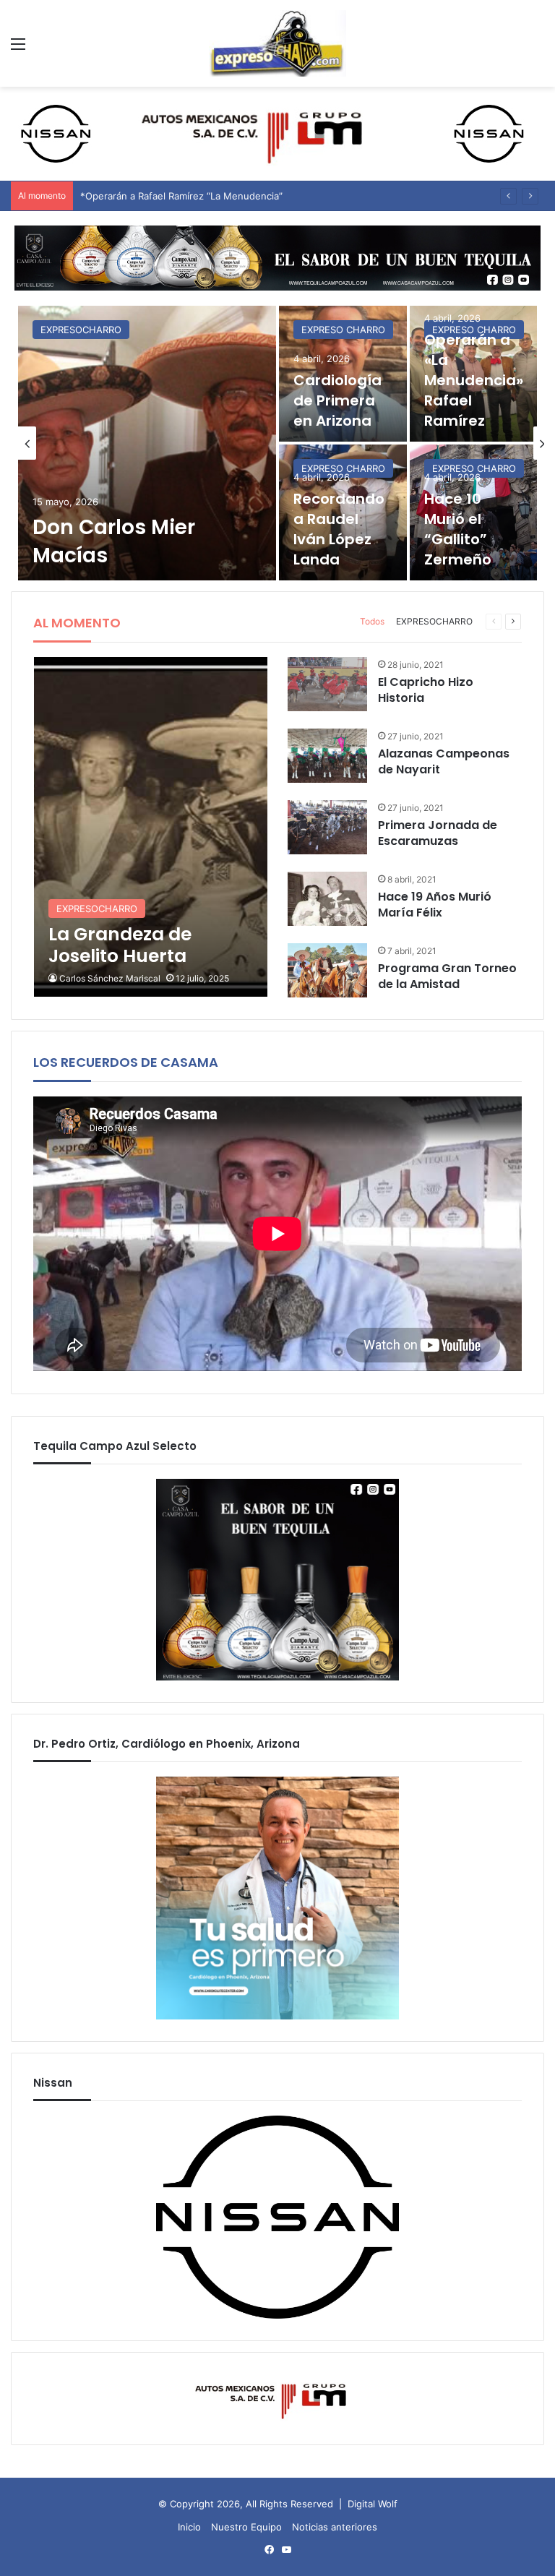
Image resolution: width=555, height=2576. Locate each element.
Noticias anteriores (335, 2527)
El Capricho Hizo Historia (426, 690)
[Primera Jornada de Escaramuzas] (327, 827)
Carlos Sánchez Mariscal (110, 978)
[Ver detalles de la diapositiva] (277, 258)
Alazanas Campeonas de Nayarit (444, 761)
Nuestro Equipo (246, 2527)
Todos (372, 621)
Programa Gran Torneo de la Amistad (447, 976)
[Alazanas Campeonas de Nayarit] (327, 756)
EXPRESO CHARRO (343, 330)
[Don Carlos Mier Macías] (147, 443)
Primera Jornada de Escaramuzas (438, 833)
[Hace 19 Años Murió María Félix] (327, 899)
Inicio (189, 2527)
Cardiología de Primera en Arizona (337, 400)
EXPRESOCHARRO (81, 330)
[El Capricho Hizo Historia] (327, 684)
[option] (277, 443)
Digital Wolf (373, 2504)
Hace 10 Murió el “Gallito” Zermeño (458, 529)
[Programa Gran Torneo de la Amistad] (327, 970)
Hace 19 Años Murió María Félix (435, 905)
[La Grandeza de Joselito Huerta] (151, 827)
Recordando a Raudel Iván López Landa (339, 529)
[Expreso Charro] (277, 43)
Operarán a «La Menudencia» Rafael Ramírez (474, 380)
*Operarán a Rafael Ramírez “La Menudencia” (181, 196)
